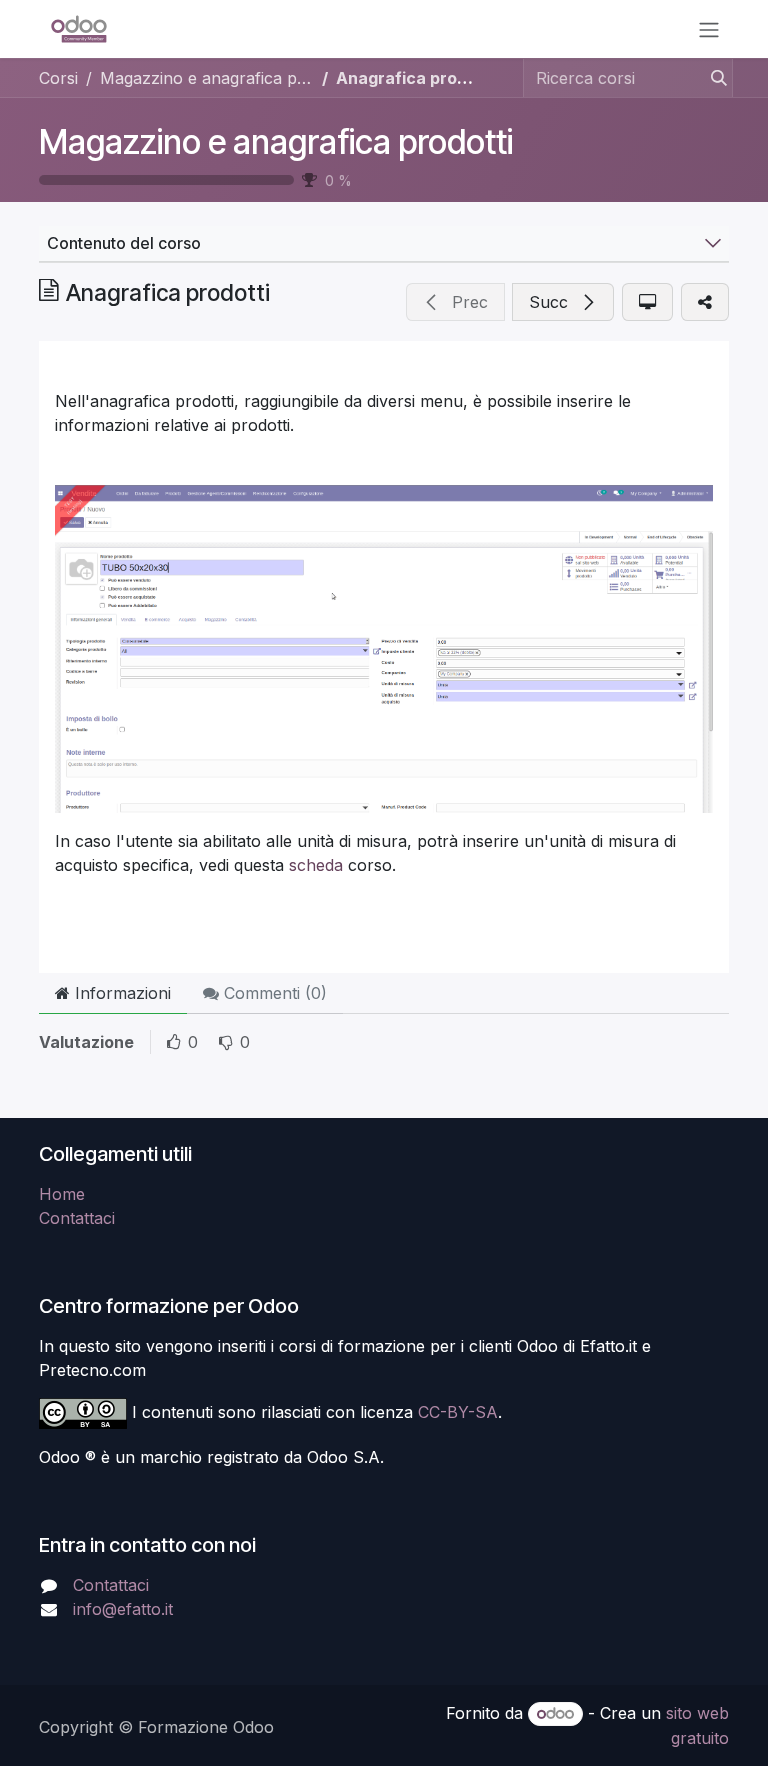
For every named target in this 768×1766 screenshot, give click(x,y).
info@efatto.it (123, 1609)
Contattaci (77, 1218)
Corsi (58, 78)
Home (62, 1194)
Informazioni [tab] (120, 993)
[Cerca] (713, 78)
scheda (316, 865)
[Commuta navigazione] (709, 29)
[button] (455, 302)
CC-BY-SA (458, 1412)
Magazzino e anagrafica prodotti (276, 142)
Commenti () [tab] (273, 993)
